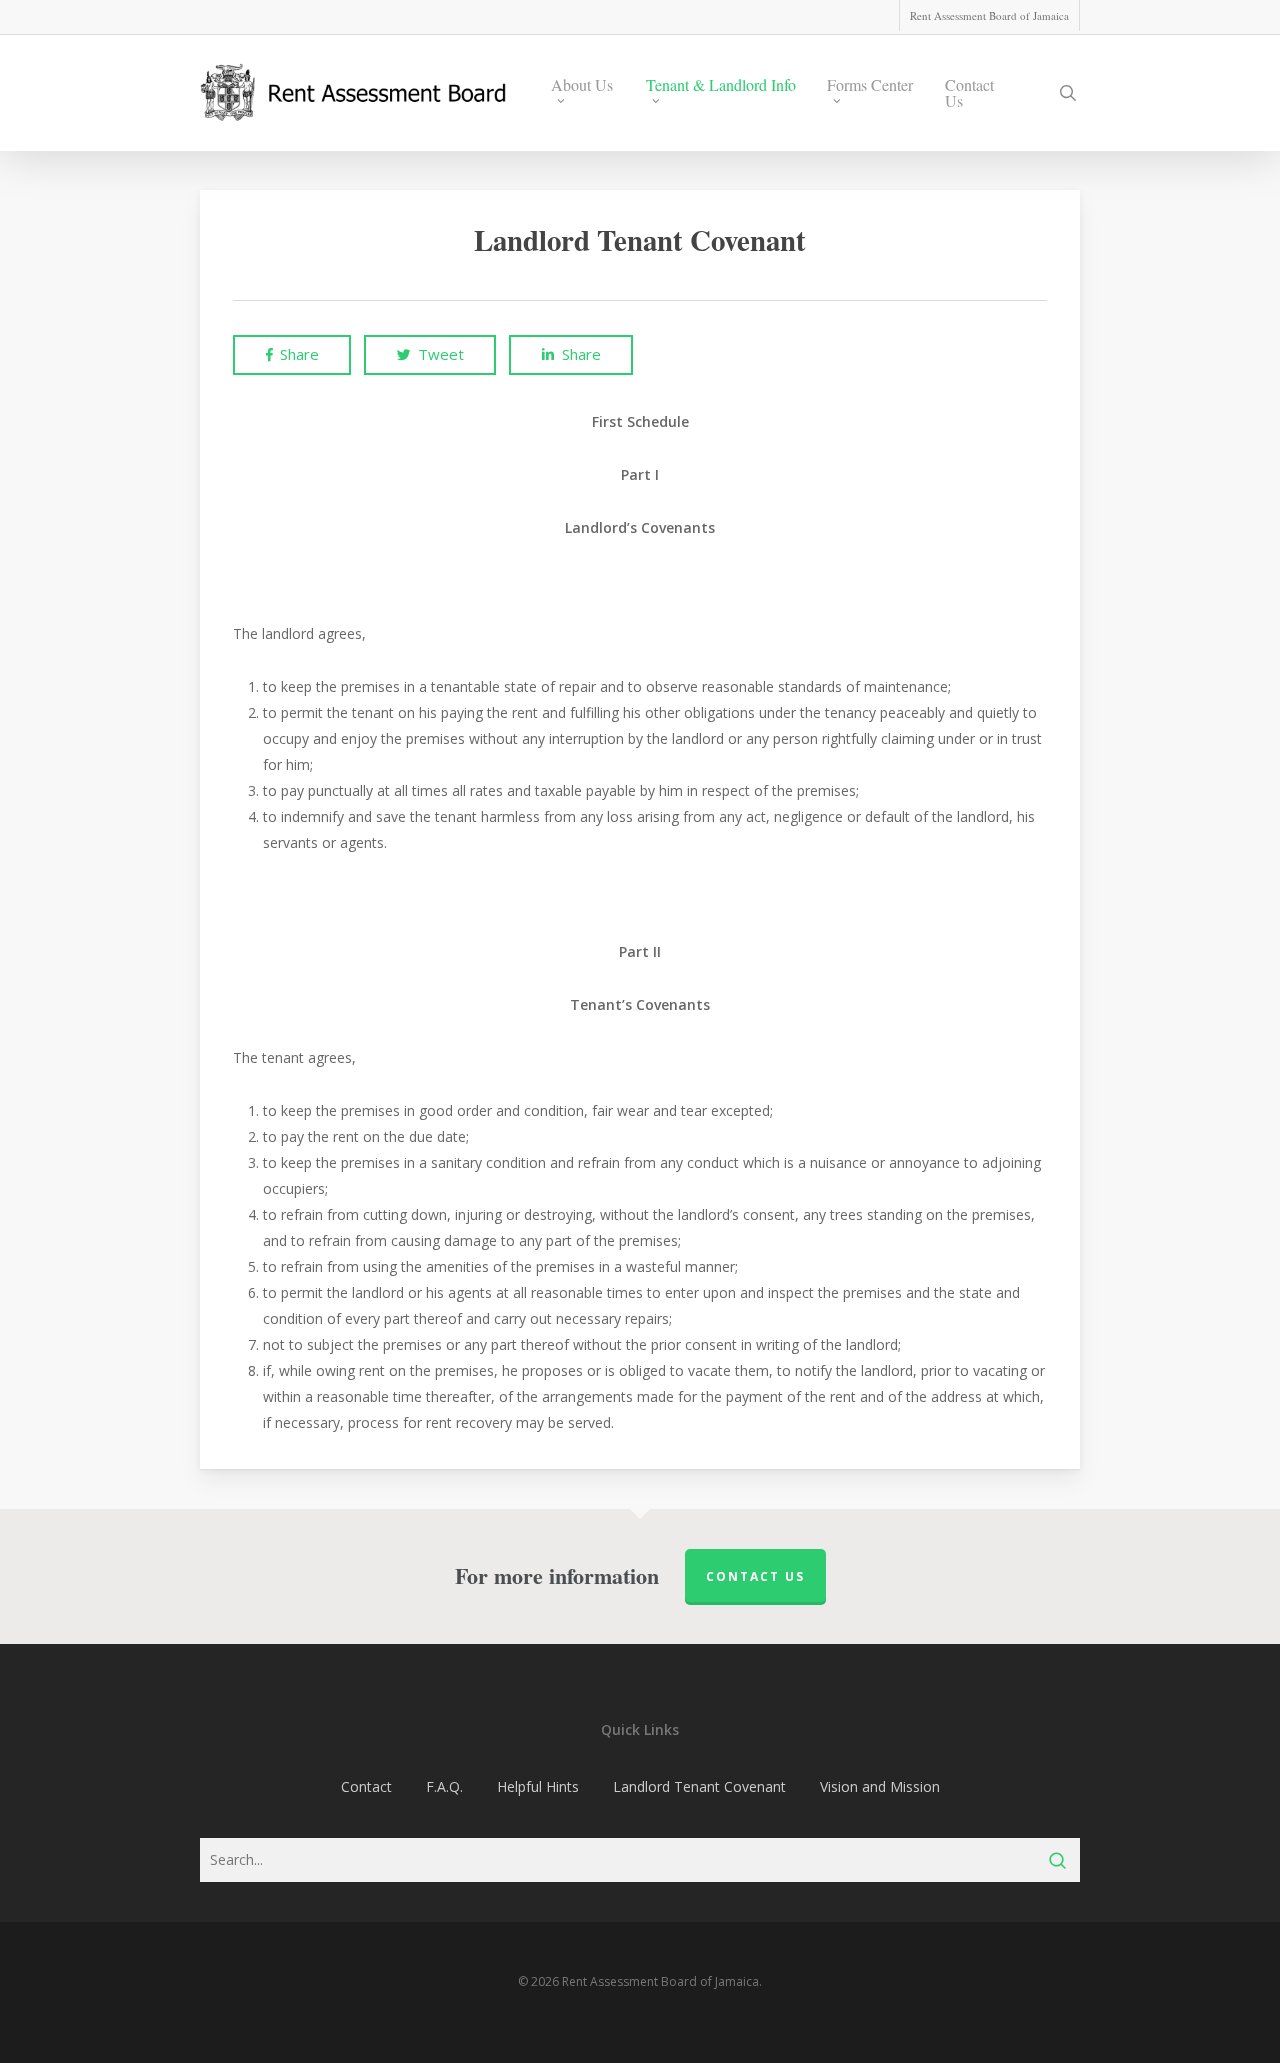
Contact (366, 1786)
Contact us (755, 1576)
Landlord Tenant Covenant (699, 1786)
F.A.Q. (444, 1786)
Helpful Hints (538, 1786)
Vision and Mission (880, 1786)
